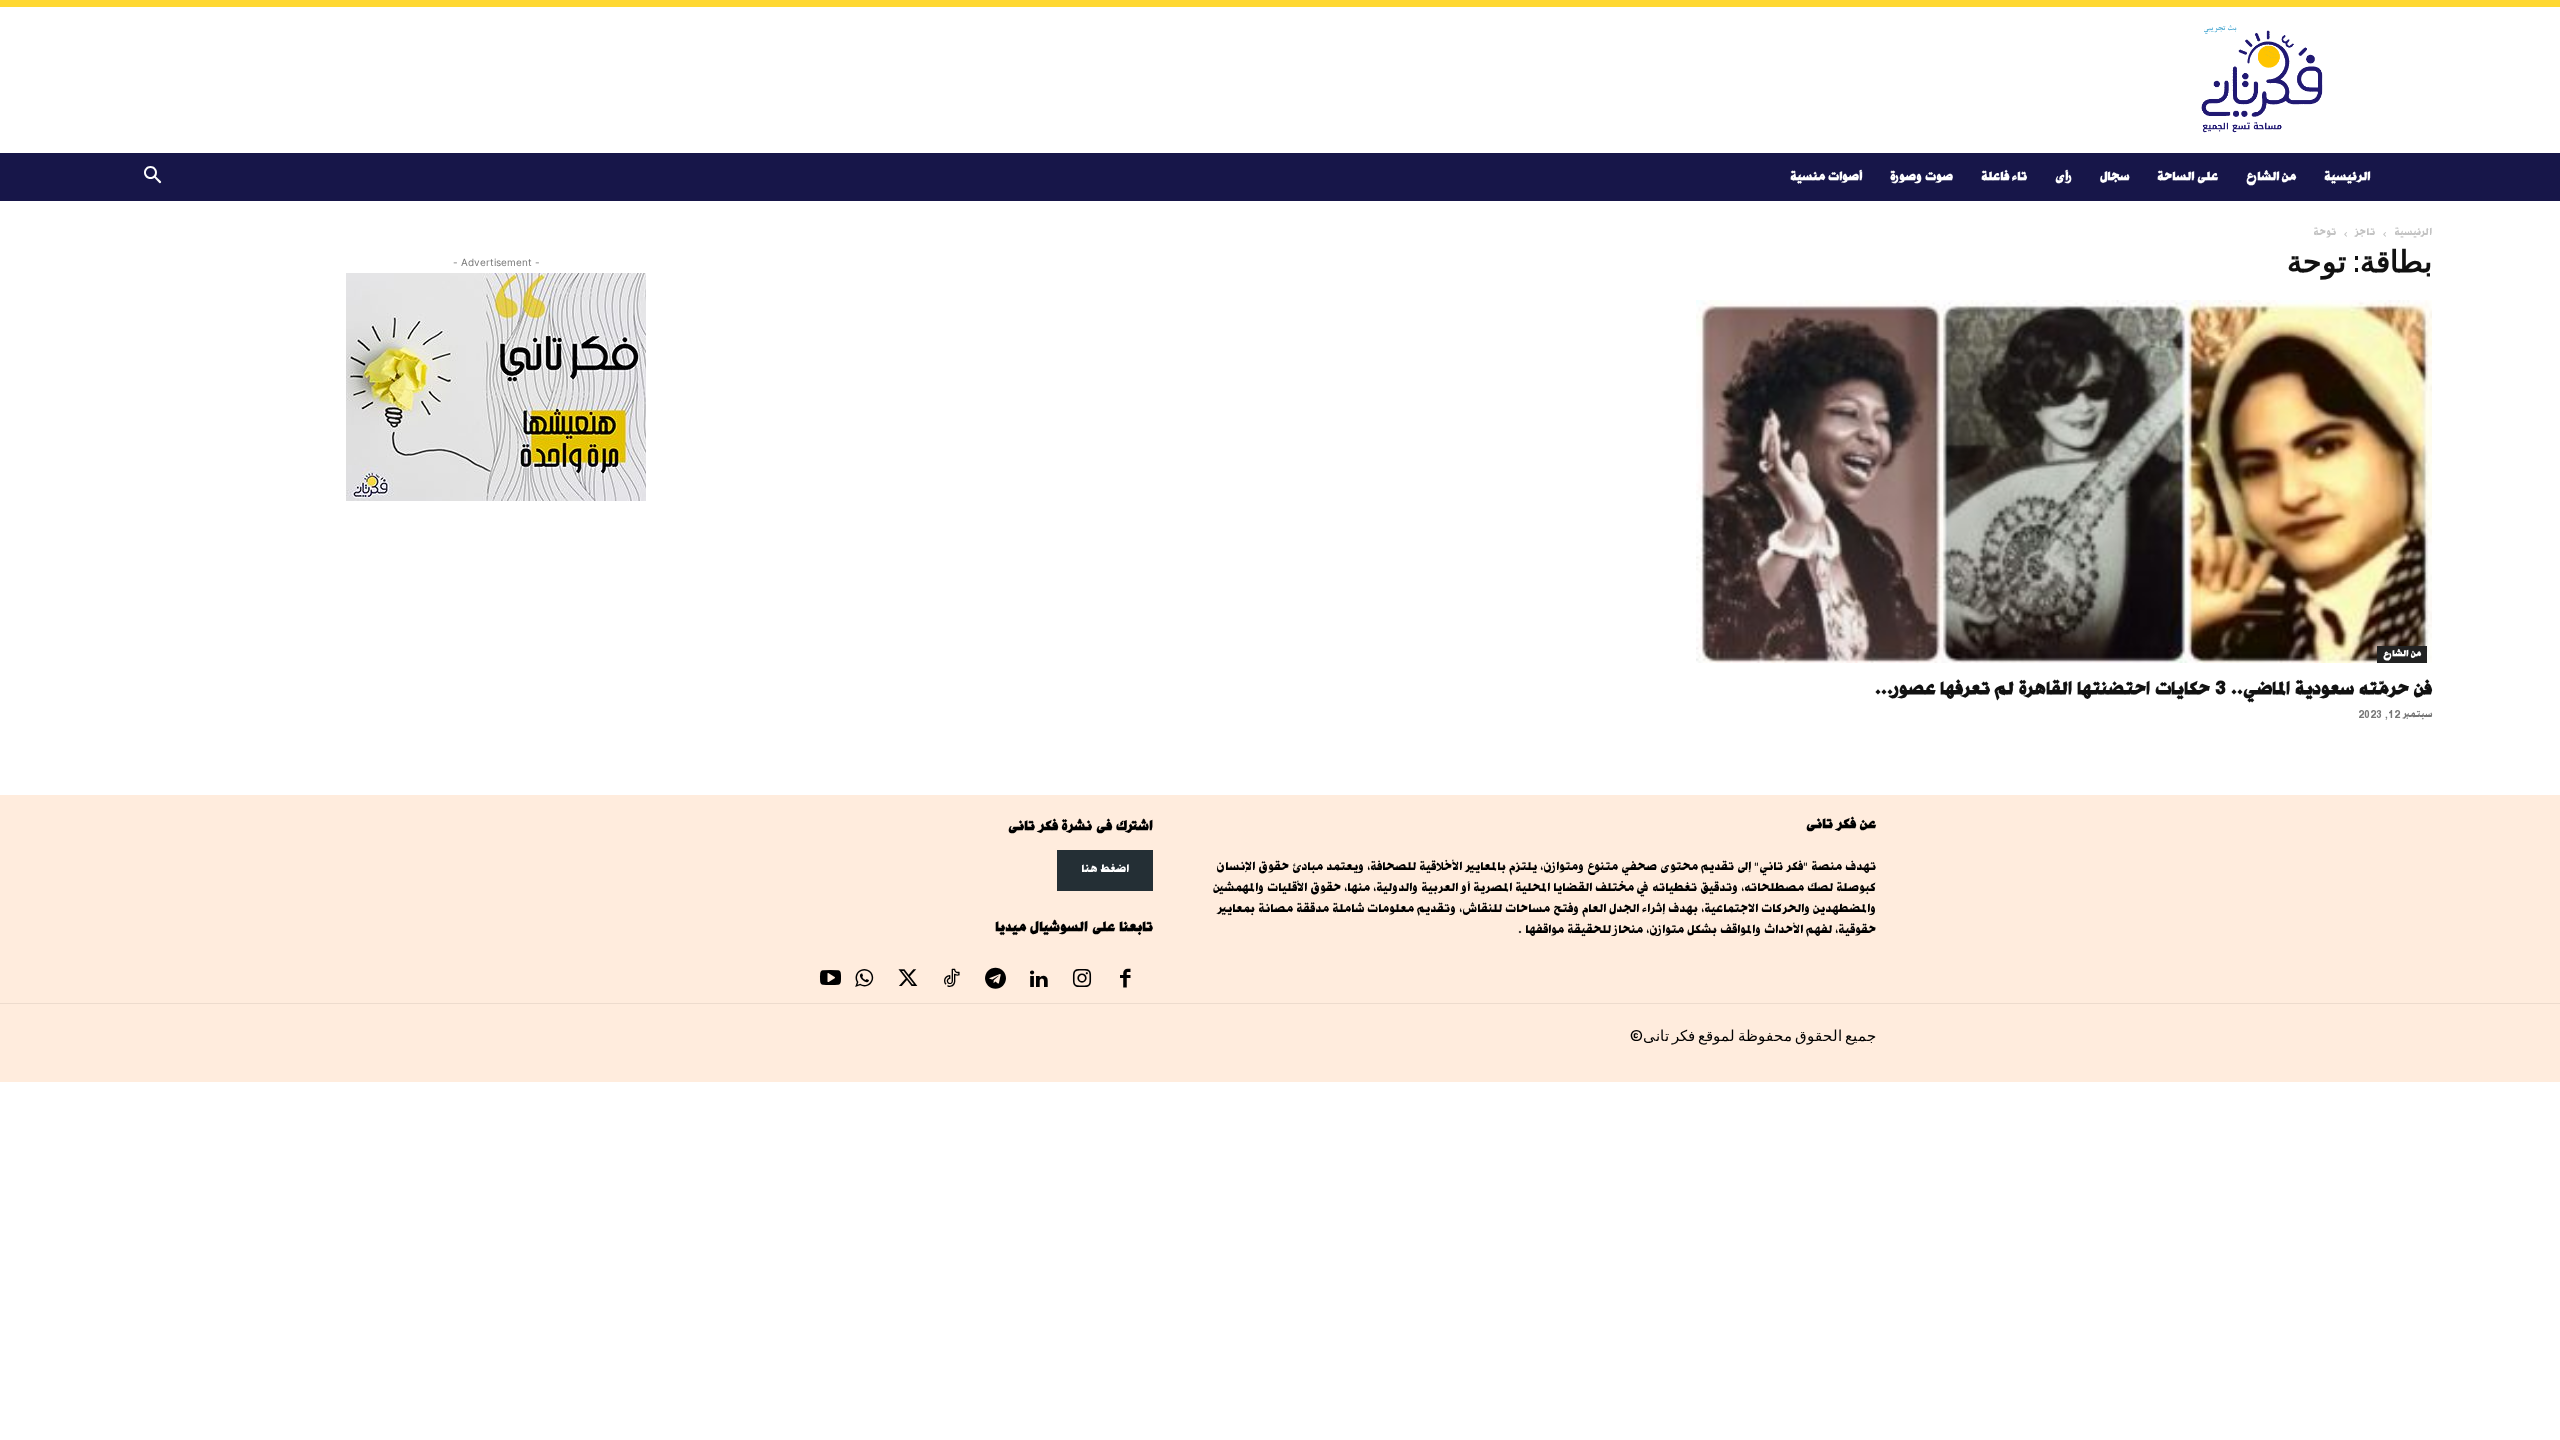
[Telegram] (995, 981)
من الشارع (2271, 176)
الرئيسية (2347, 176)
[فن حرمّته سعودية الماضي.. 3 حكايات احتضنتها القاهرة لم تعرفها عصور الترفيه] (2064, 481)
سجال (2114, 176)
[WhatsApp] (865, 981)
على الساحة (2187, 176)
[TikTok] (952, 981)
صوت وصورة (1921, 176)
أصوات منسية (1826, 176)
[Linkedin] (1039, 981)
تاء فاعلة (2004, 176)
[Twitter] (908, 981)
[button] (152, 178)
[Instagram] (1082, 981)
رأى (2063, 176)
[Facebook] (1126, 981)
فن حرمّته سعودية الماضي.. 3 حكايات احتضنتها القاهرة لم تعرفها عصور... (2153, 688)
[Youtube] (831, 981)
